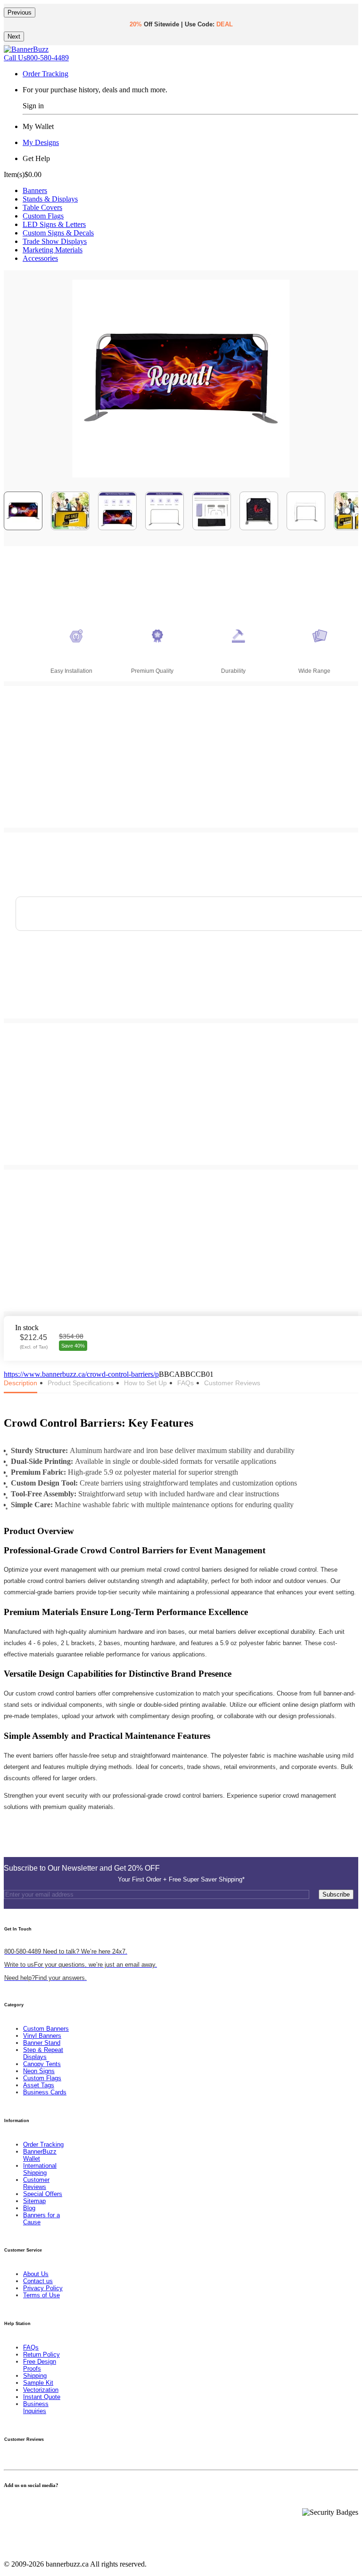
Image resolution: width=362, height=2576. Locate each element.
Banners (35, 190)
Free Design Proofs (40, 2365)
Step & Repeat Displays (43, 2053)
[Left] (15, 511)
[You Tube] (18, 2504)
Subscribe (336, 1894)
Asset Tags (39, 2085)
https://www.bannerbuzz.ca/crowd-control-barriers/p (81, 1374)
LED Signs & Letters (54, 224)
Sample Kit (38, 2383)
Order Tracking (45, 74)
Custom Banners (46, 2029)
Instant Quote (42, 2397)
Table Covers (42, 207)
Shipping (35, 2376)
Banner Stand (42, 2043)
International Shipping (40, 2169)
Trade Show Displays (55, 241)
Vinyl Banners (42, 2036)
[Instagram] (29, 2504)
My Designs (41, 142)
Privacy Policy (43, 2288)
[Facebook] (7, 2504)
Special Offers (43, 2194)
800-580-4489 (36, 58)
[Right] (347, 511)
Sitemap (34, 2201)
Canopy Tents (42, 2064)
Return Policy (41, 2354)
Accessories (40, 258)
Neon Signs (39, 2071)
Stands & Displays (50, 199)
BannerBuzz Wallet (40, 2155)
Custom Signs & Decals (58, 233)
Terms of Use (41, 2295)
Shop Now (213, 37)
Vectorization (41, 2390)
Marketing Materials (53, 250)
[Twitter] (12, 2504)
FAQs (31, 2347)
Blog (29, 2208)
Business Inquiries (36, 2407)
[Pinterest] (24, 2504)
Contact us (38, 2281)
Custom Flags (43, 216)
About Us (36, 2274)
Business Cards (45, 2092)
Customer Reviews (36, 2183)
